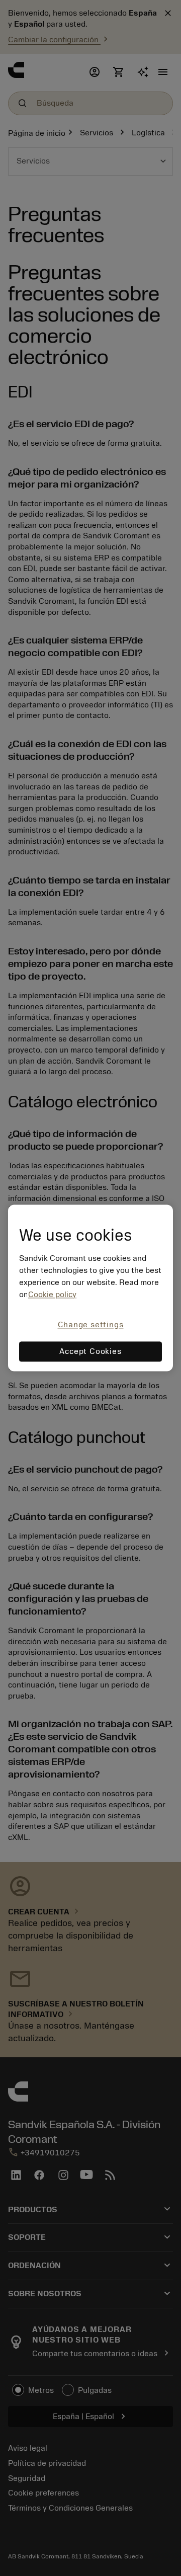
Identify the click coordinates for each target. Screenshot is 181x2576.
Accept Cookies (90, 1352)
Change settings (91, 1325)
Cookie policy (52, 1295)
